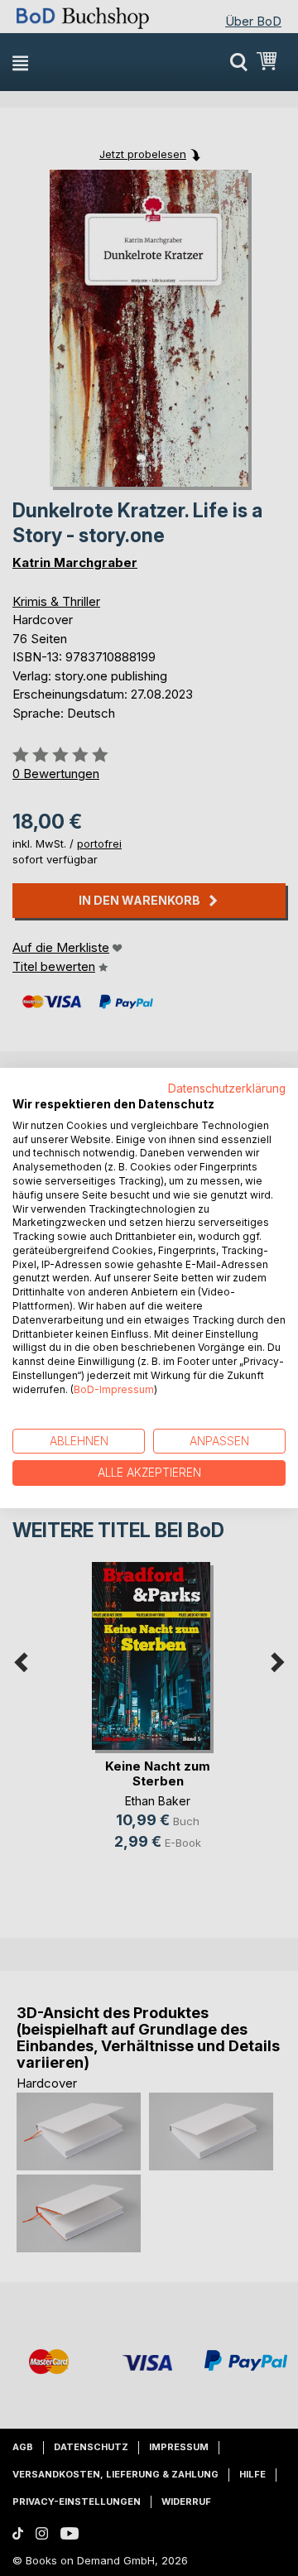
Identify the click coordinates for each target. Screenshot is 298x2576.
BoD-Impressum (114, 1389)
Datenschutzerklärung (227, 1089)
